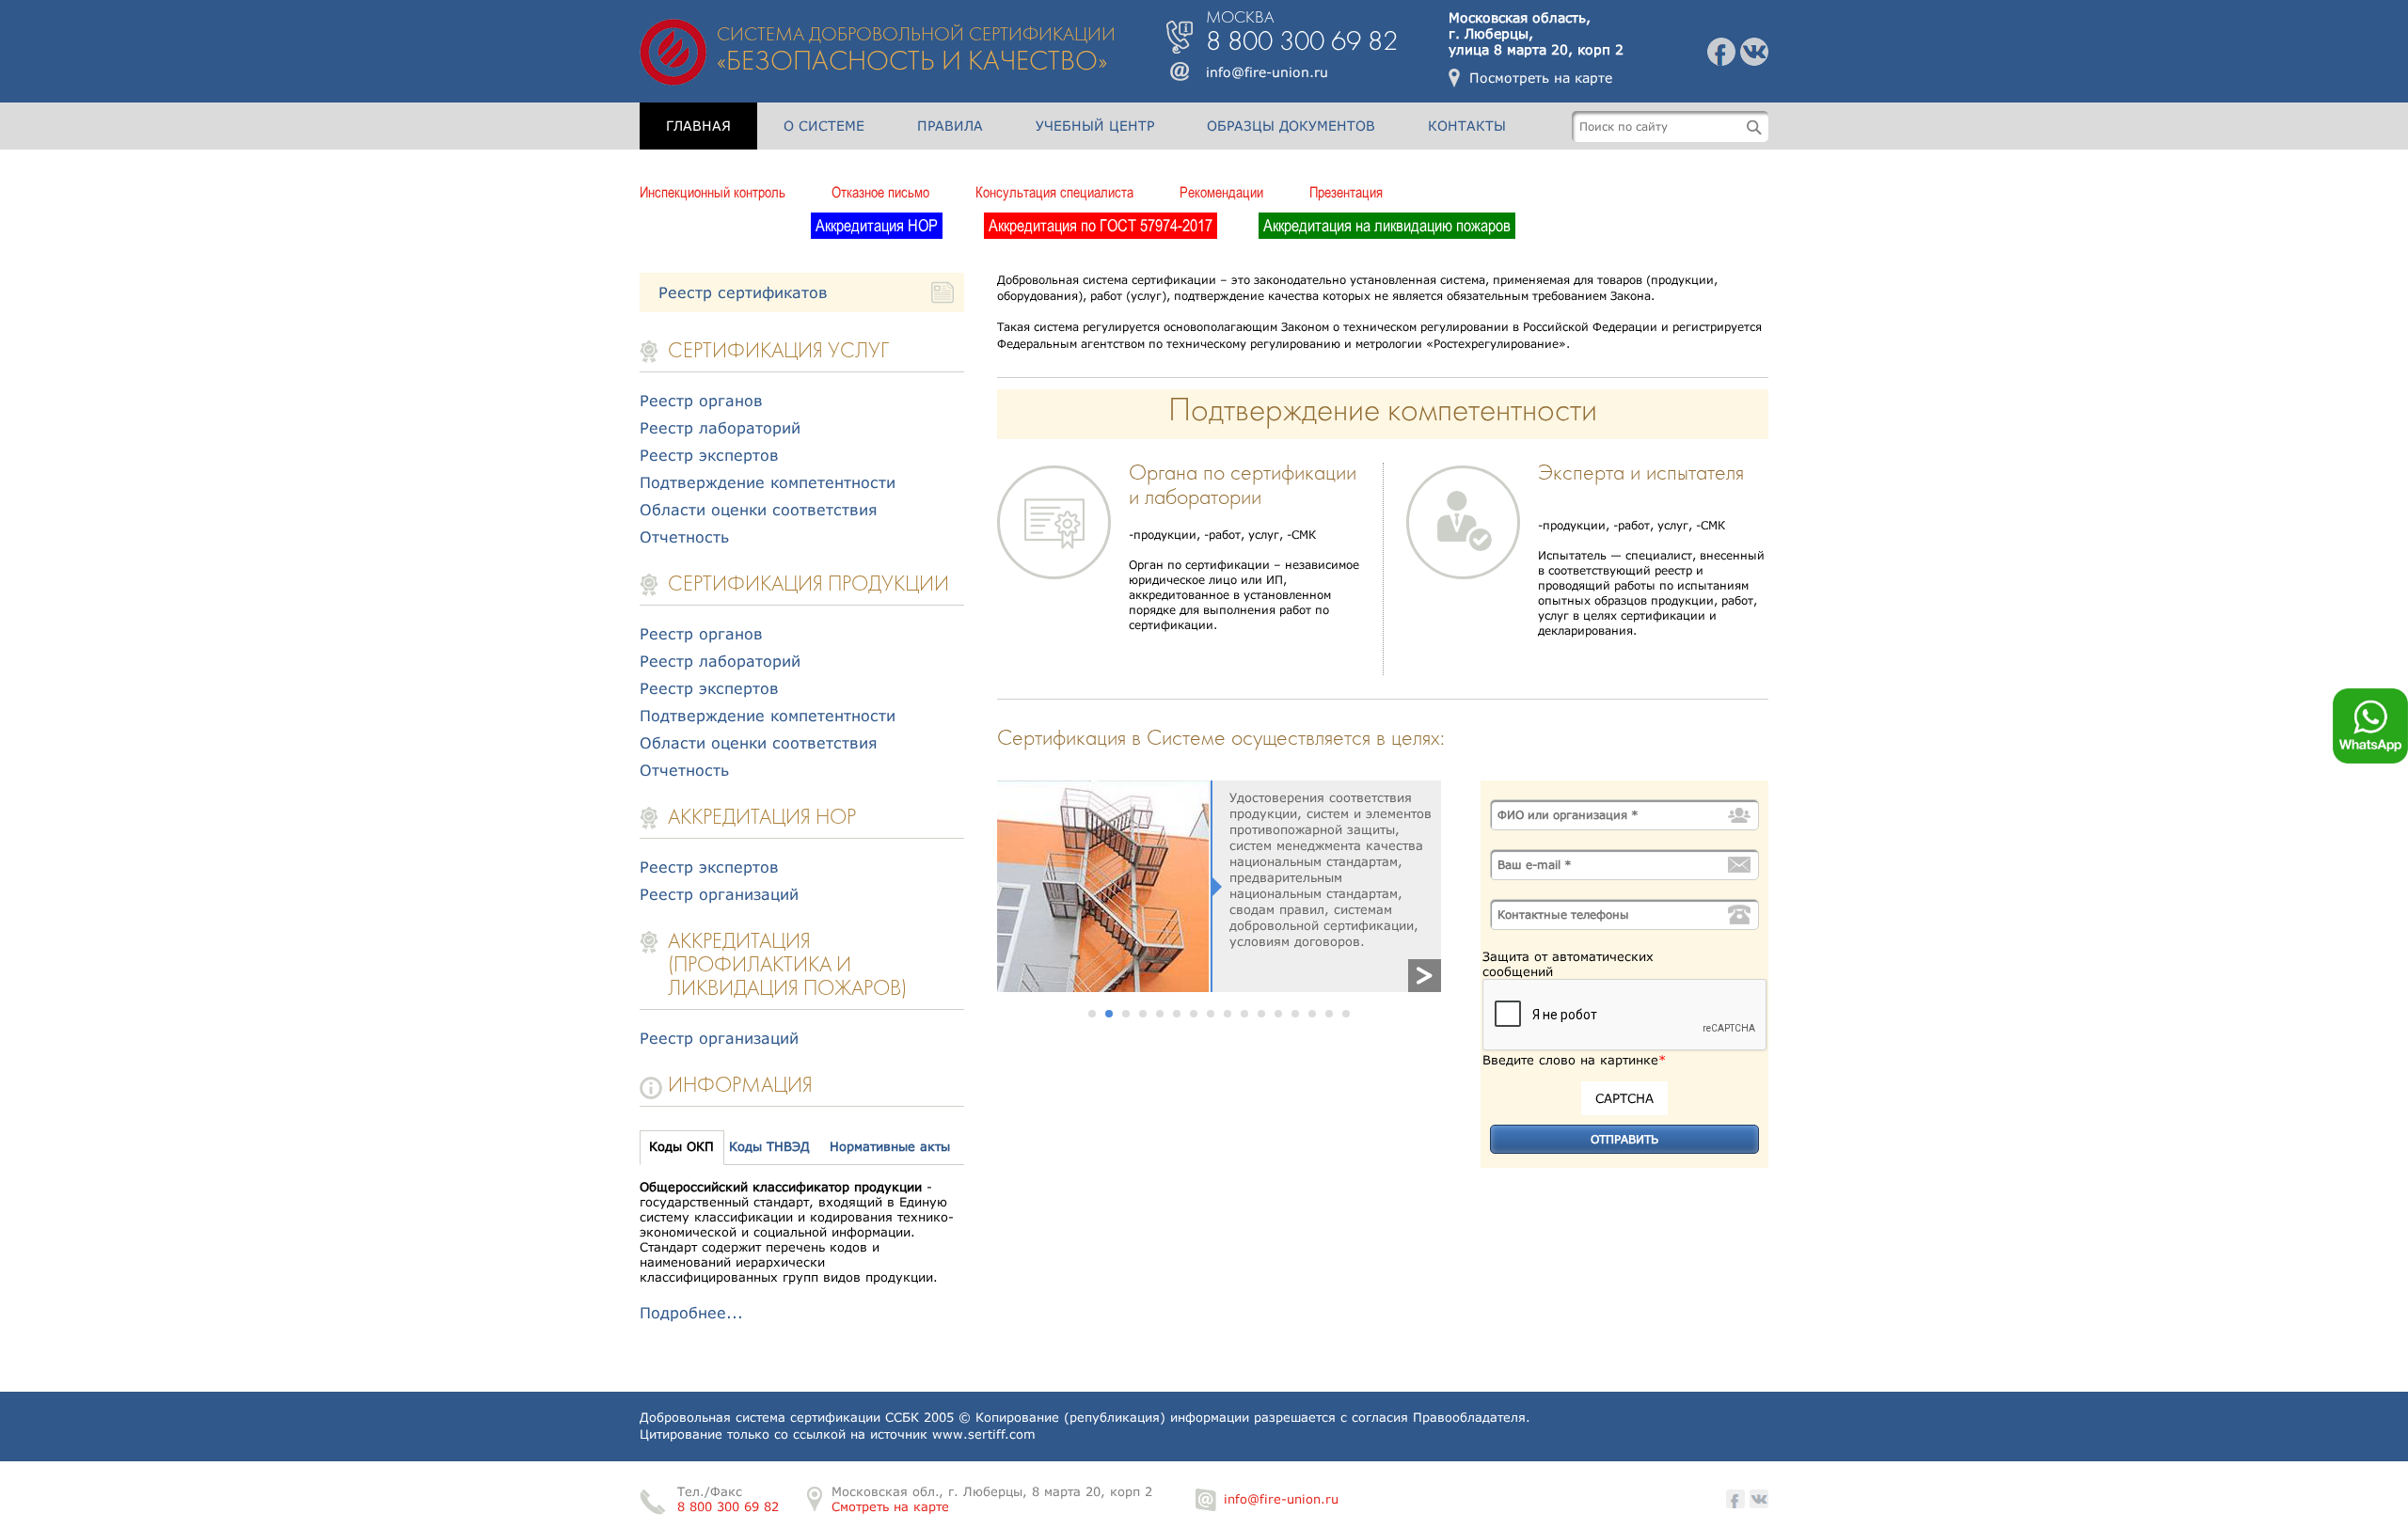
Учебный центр (1095, 126)
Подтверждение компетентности (768, 482)
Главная (698, 126)
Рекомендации (1221, 192)
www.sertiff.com (984, 1434)
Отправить (1624, 1139)
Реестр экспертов (709, 455)
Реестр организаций (719, 894)
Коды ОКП (681, 1146)
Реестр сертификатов (743, 292)
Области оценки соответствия (759, 509)
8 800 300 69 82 (728, 1506)
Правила (950, 126)
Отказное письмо (880, 192)
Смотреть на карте (890, 1506)
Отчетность (684, 536)
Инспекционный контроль (713, 192)
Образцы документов (1291, 126)
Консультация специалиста (1054, 192)
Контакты (1467, 126)
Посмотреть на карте (1541, 78)
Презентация (1346, 192)
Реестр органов (701, 400)
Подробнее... (691, 1312)
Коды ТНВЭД (769, 1146)
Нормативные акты (890, 1146)
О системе (824, 126)
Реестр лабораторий (720, 427)
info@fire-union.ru (1267, 72)
